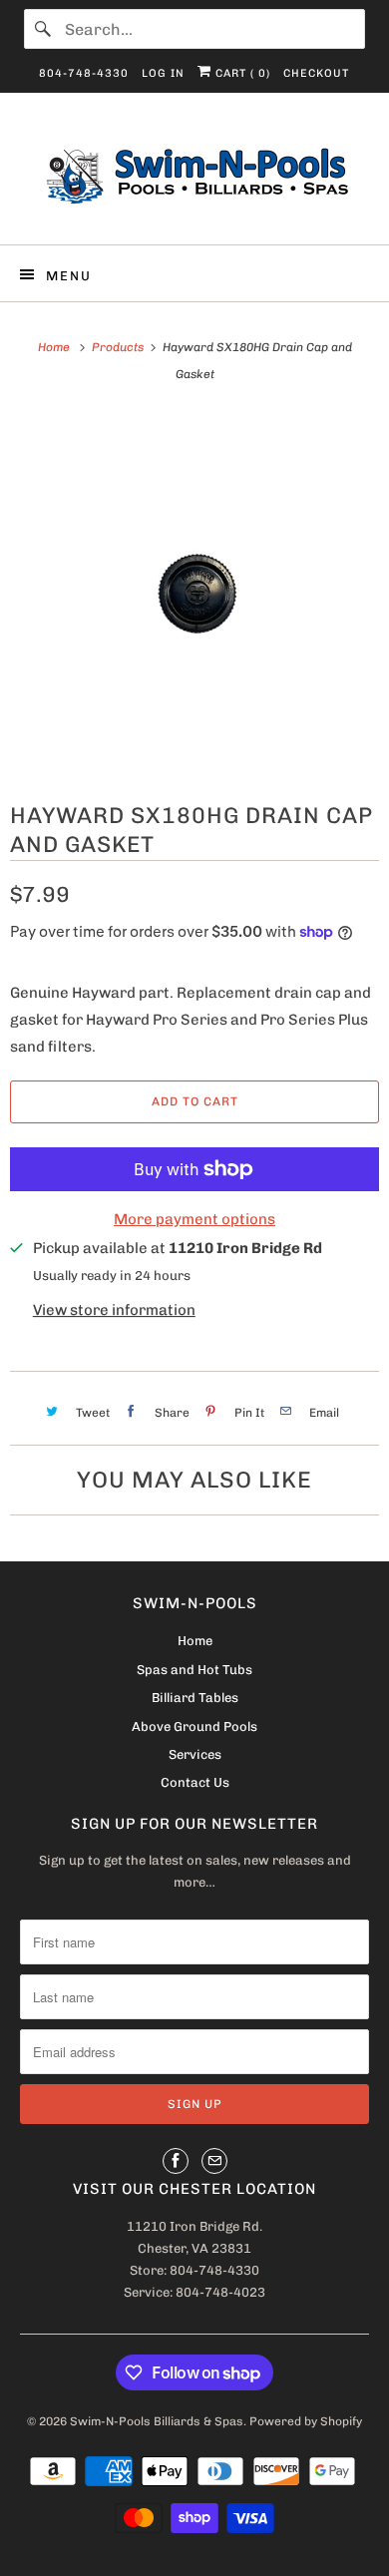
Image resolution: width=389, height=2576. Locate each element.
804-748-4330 (84, 73)
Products (118, 347)
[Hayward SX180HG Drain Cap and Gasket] (194, 592)
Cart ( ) (241, 73)
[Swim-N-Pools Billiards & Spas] (195, 176)
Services (195, 1754)
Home (195, 1641)
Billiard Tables (195, 1698)
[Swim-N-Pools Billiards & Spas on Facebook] (176, 2161)
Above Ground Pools (194, 1726)
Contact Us (195, 1782)
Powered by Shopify (306, 2421)
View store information (114, 1310)
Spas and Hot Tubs (194, 1670)
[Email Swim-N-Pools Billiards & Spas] (214, 2161)
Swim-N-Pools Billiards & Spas (157, 2421)
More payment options (194, 1219)
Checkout (316, 73)
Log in (163, 73)
